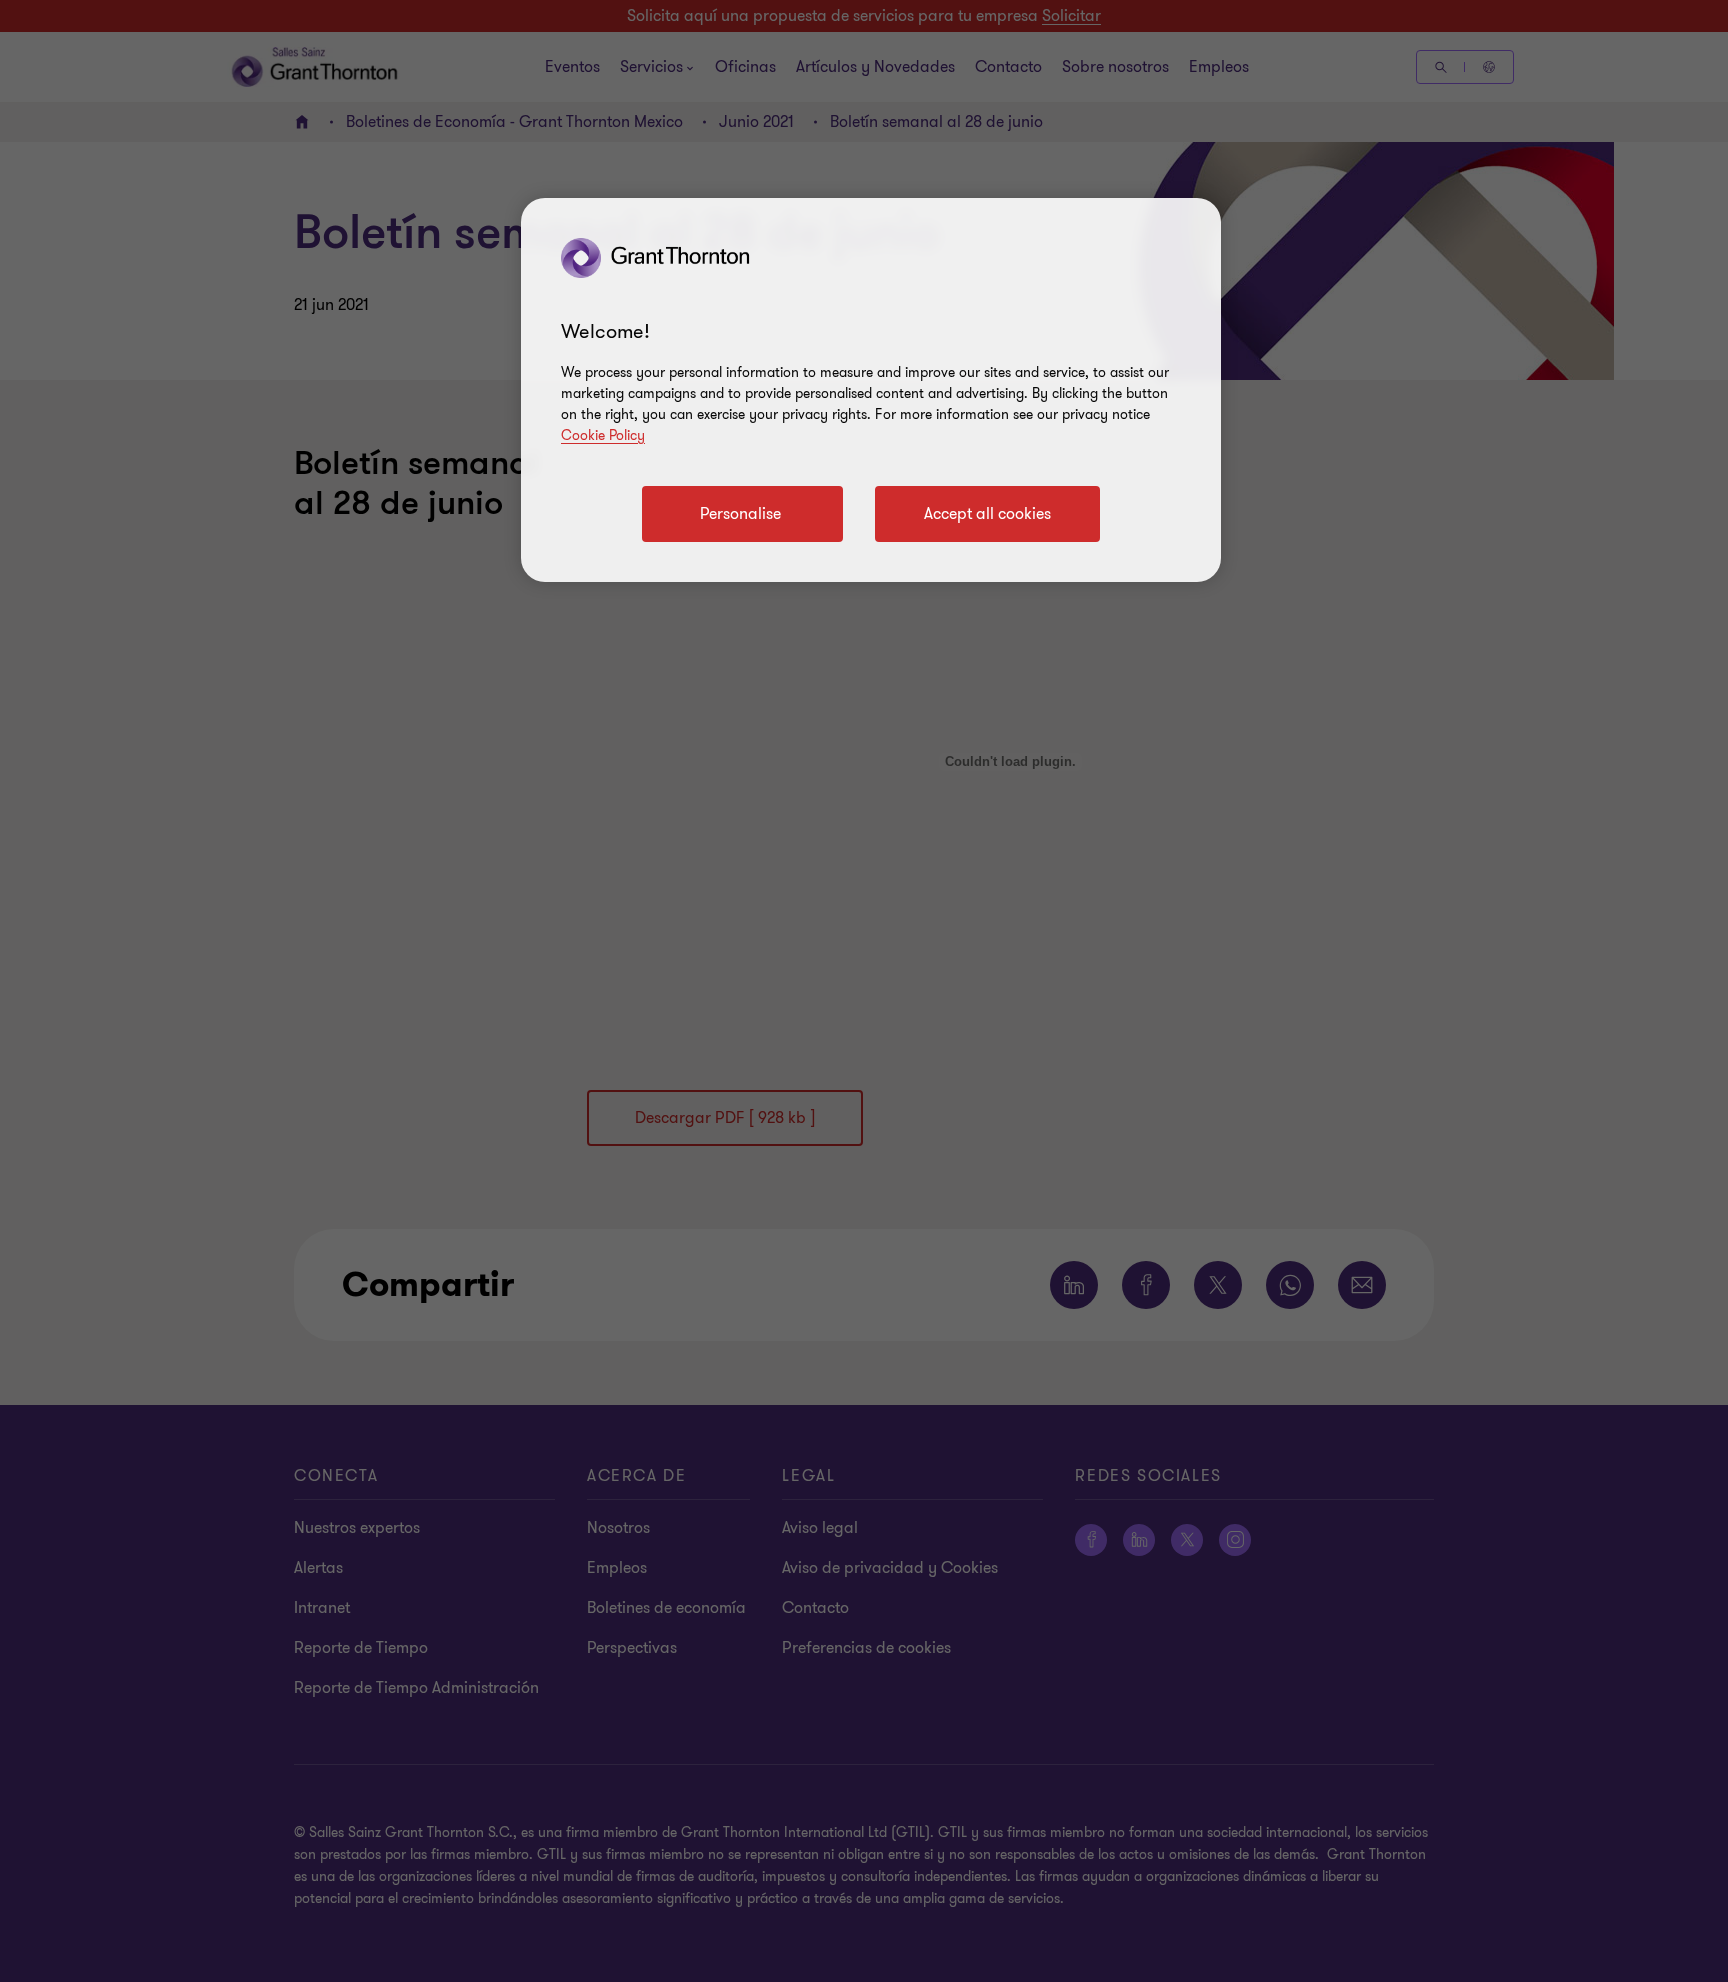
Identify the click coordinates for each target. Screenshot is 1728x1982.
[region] (871, 390)
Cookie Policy (603, 435)
